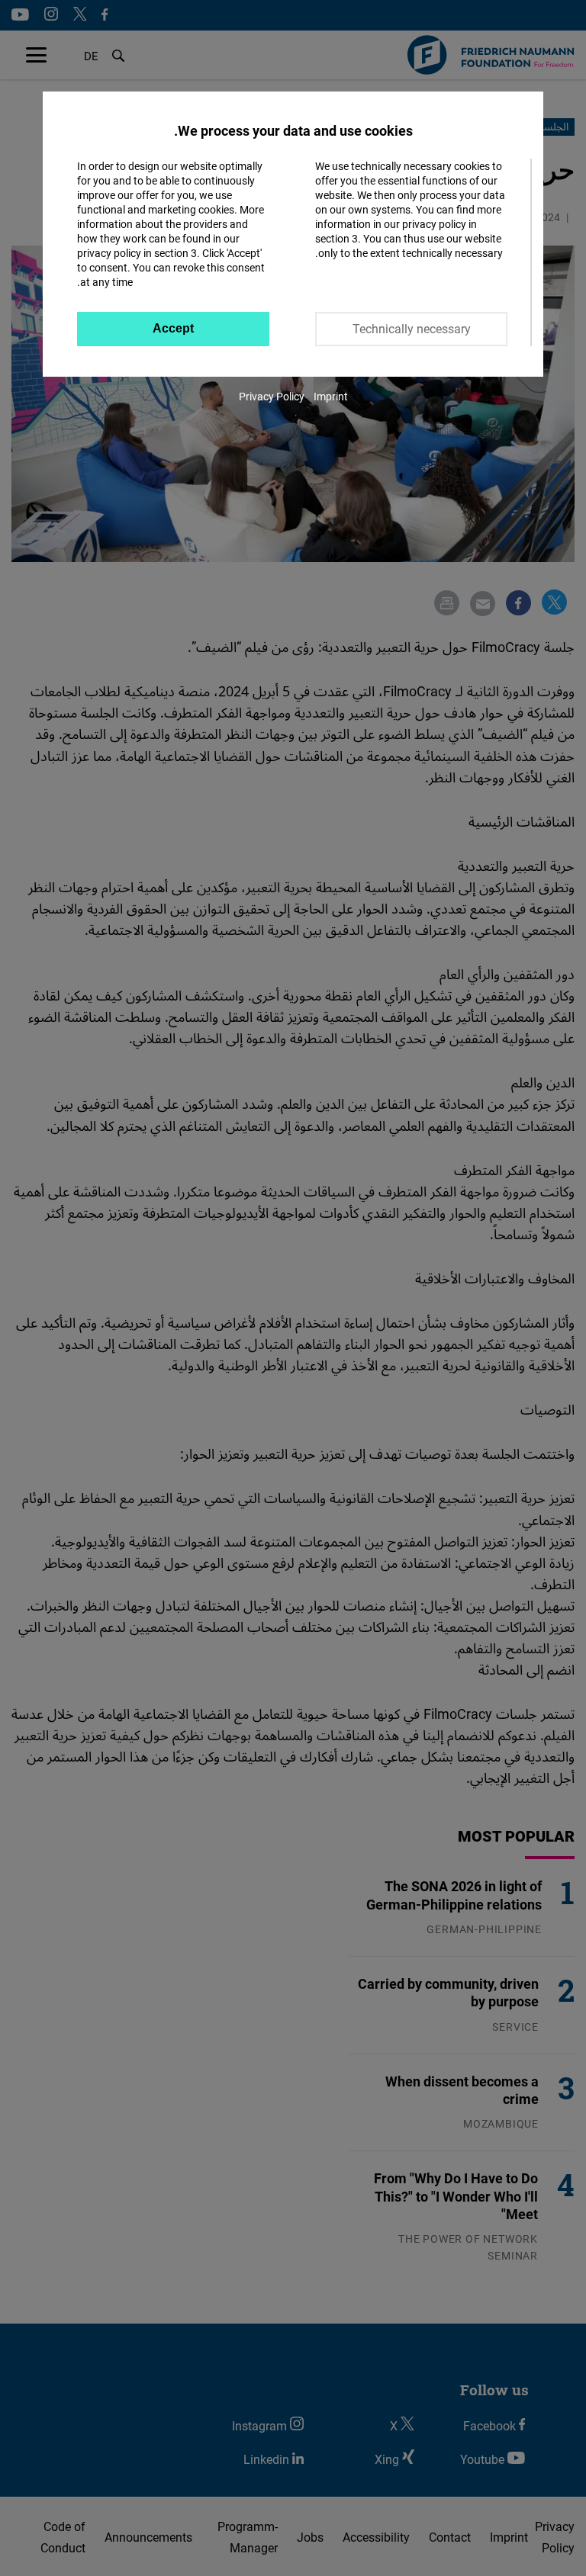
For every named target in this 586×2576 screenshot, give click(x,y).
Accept (173, 328)
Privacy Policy (272, 396)
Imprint (331, 396)
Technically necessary (412, 329)
